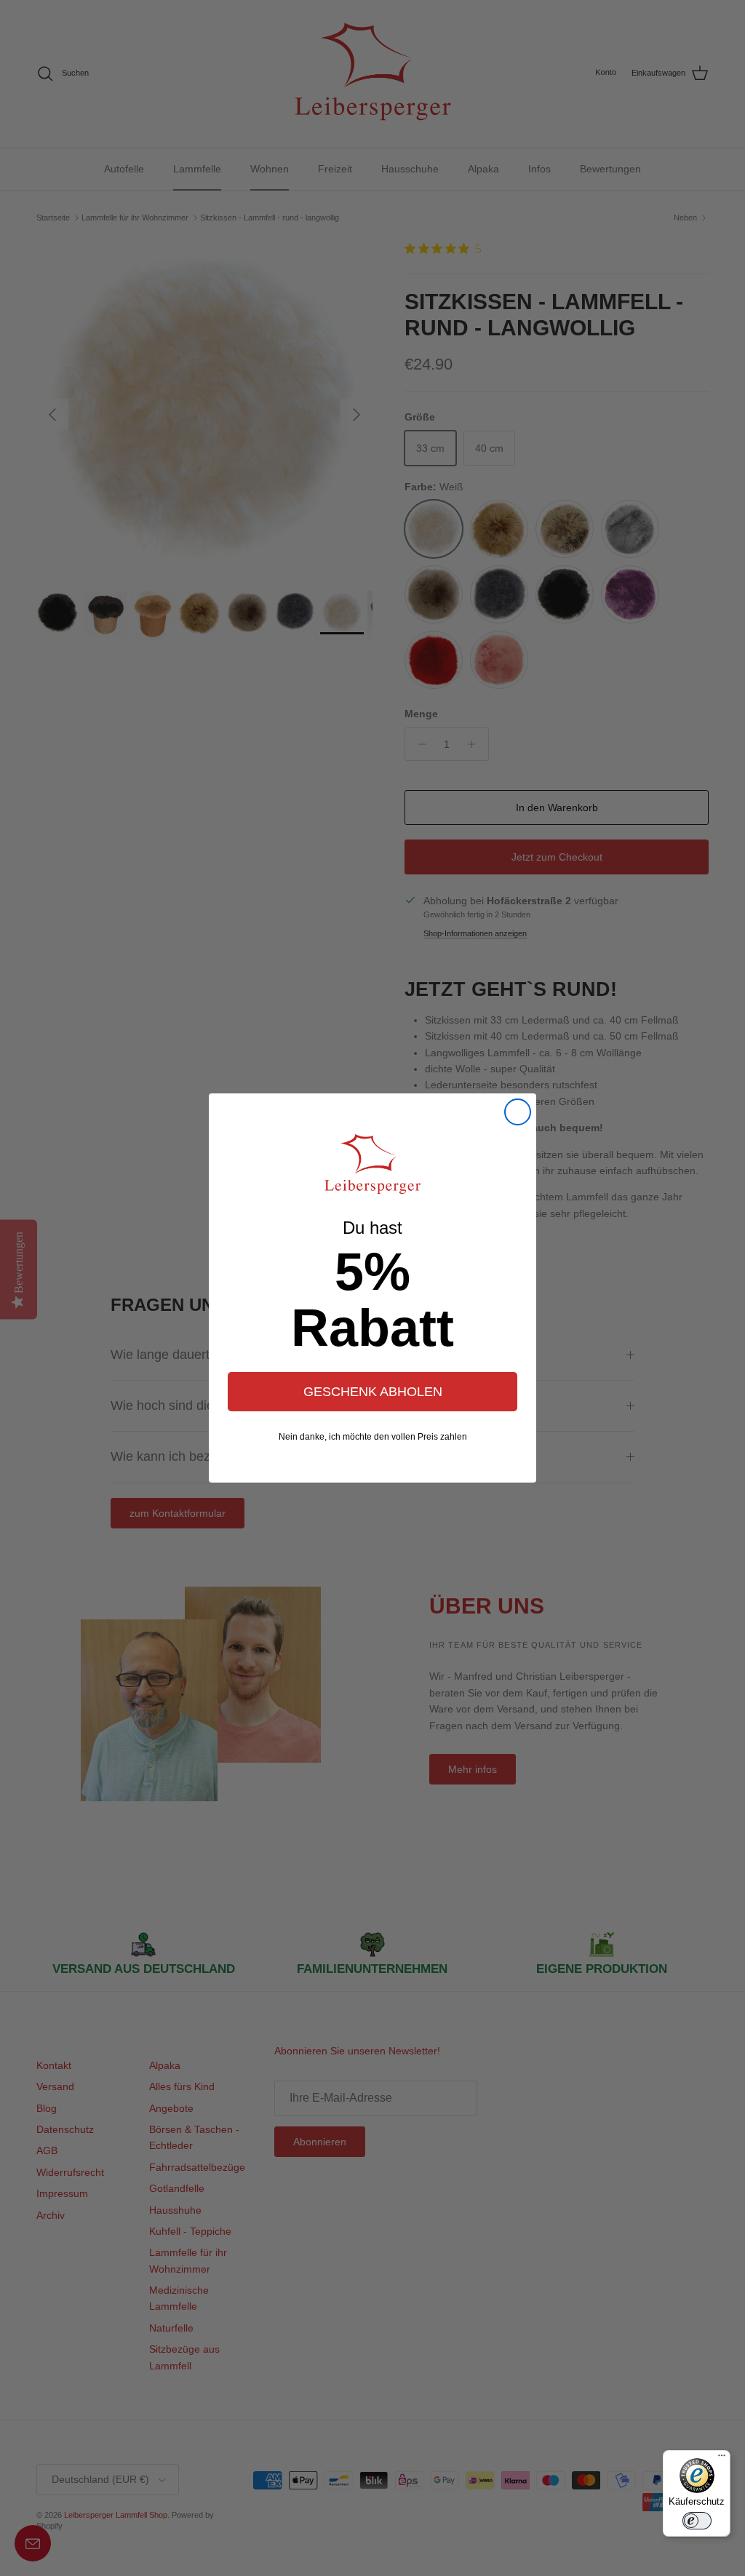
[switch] (697, 2521)
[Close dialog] (518, 1112)
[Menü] (722, 2459)
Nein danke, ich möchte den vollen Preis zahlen (373, 1437)
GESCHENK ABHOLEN (373, 1392)
